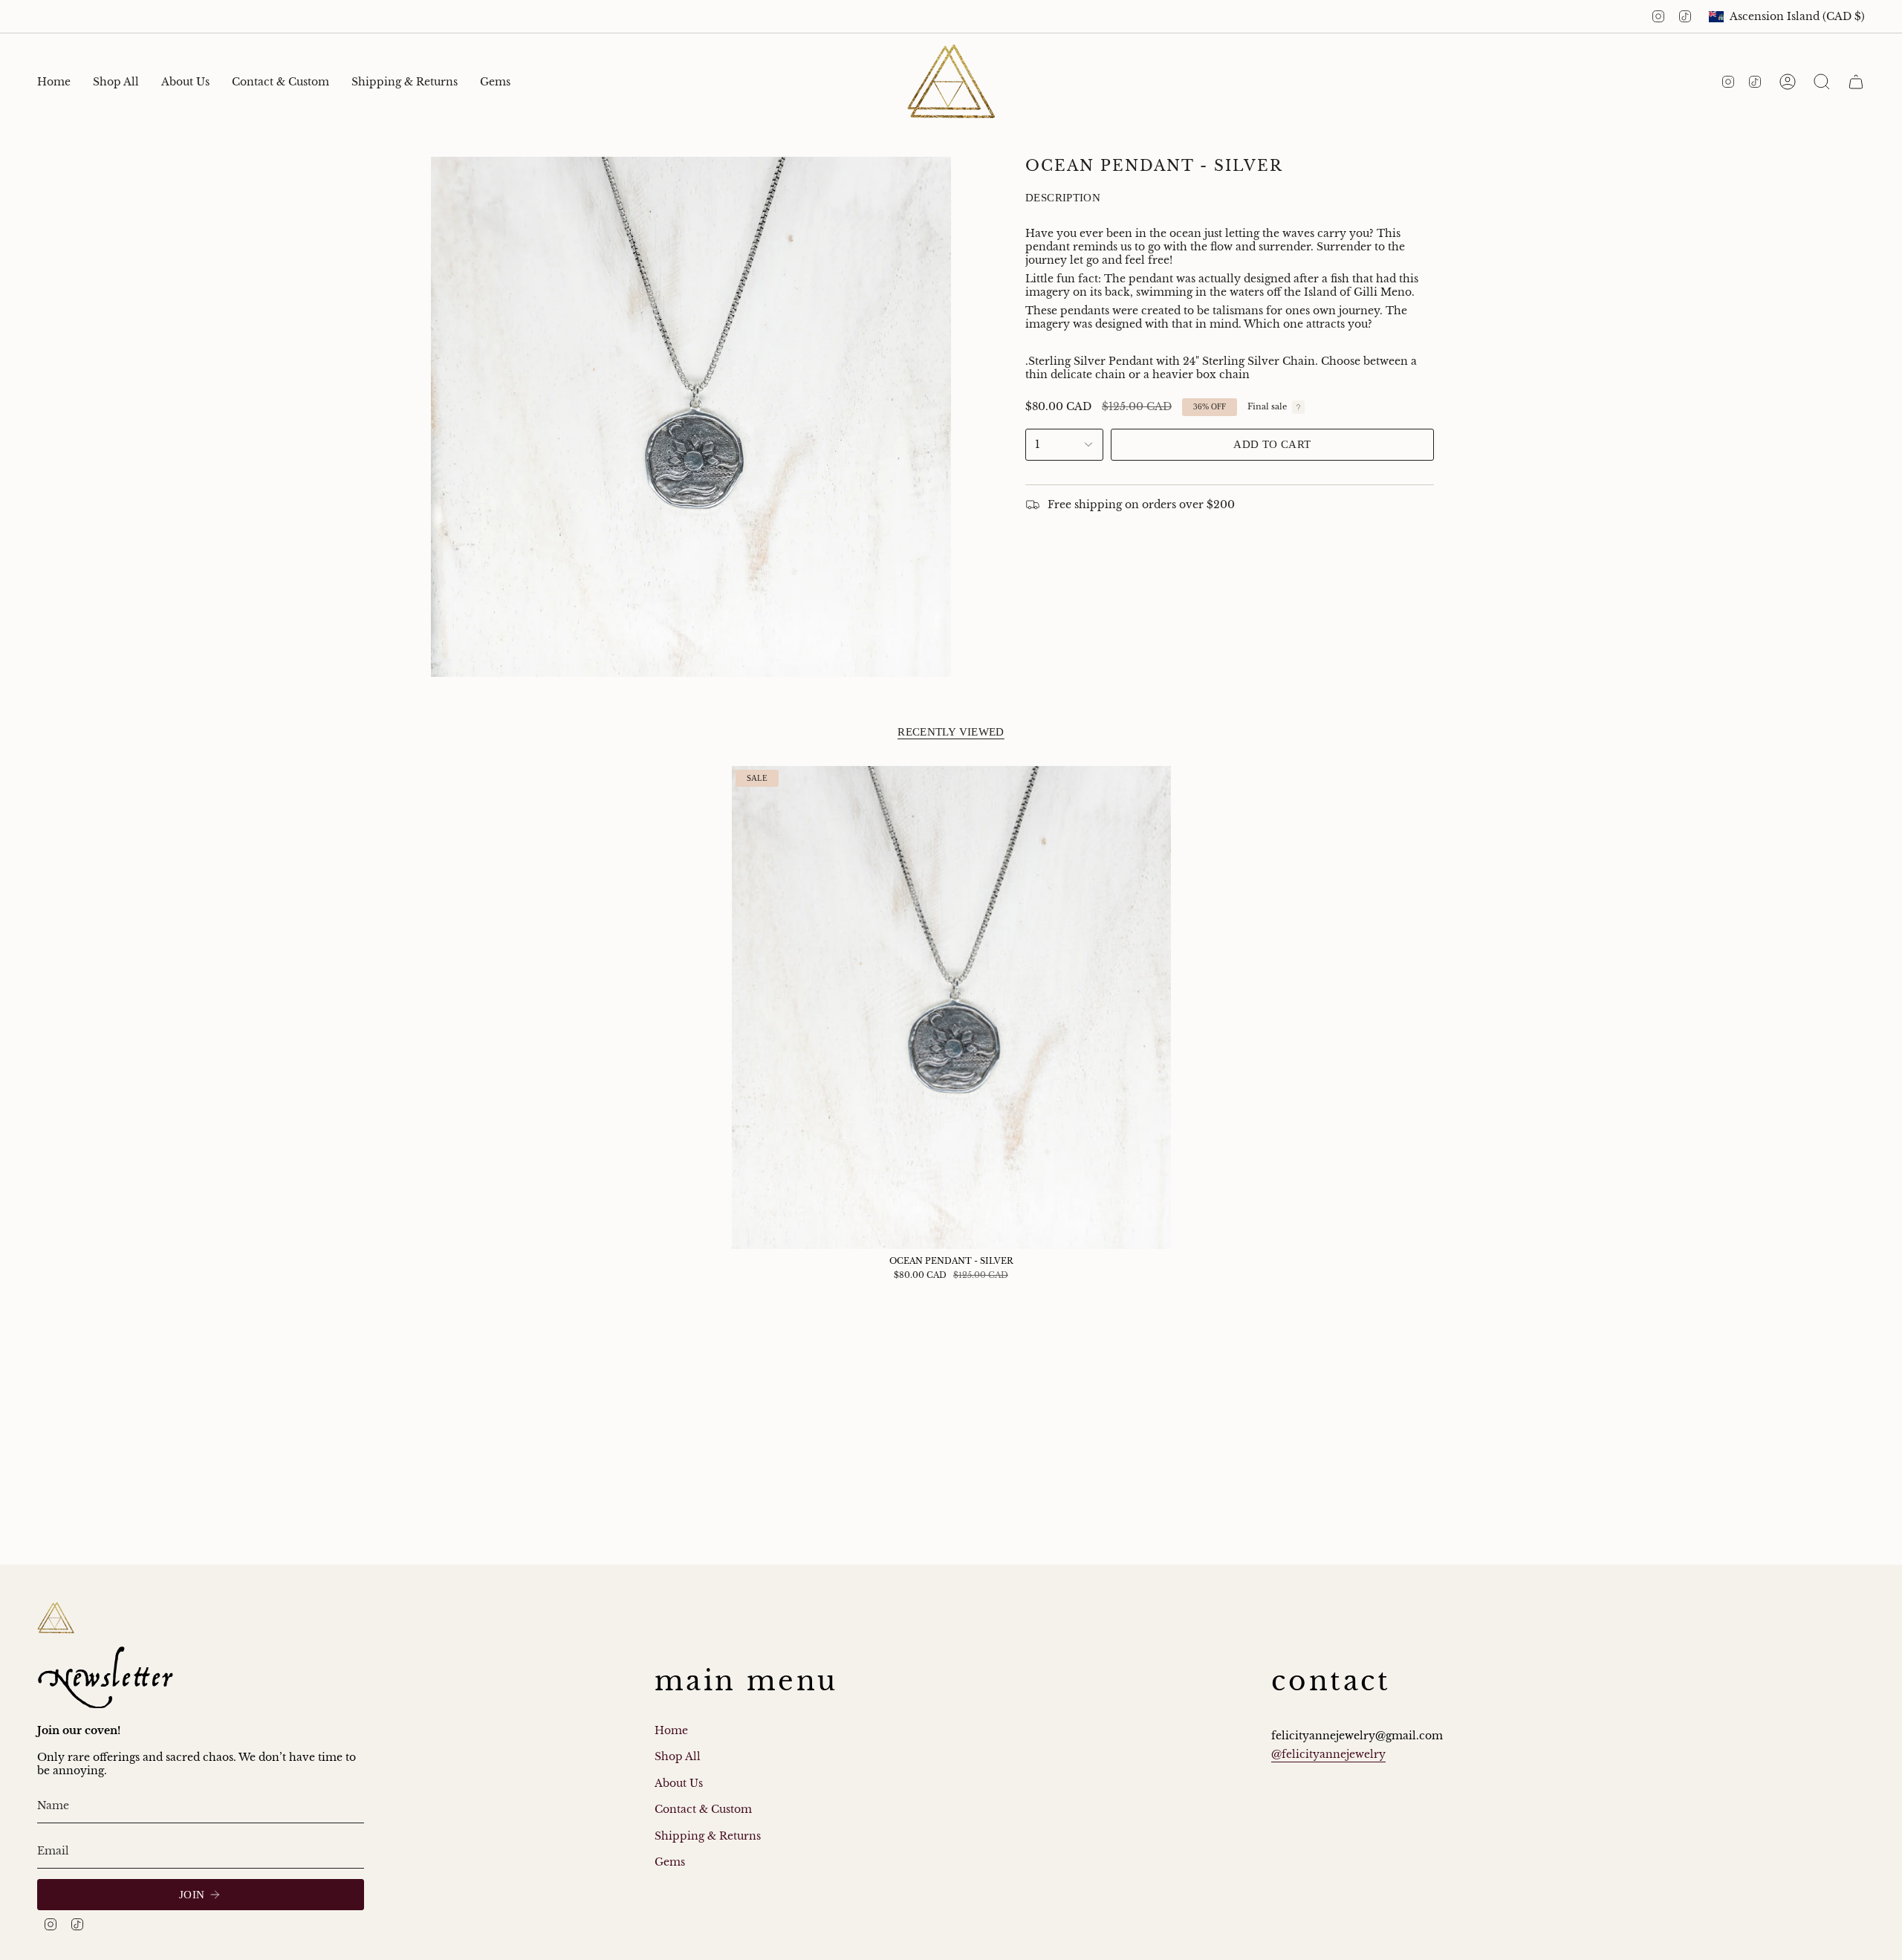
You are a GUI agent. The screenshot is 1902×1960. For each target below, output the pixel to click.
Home (671, 1730)
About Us (679, 1783)
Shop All (678, 1756)
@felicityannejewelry (1328, 1754)
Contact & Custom (703, 1809)
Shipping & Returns (708, 1836)
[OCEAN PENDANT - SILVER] (951, 1007)
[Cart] (1856, 82)
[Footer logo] (56, 1618)
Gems (670, 1862)
